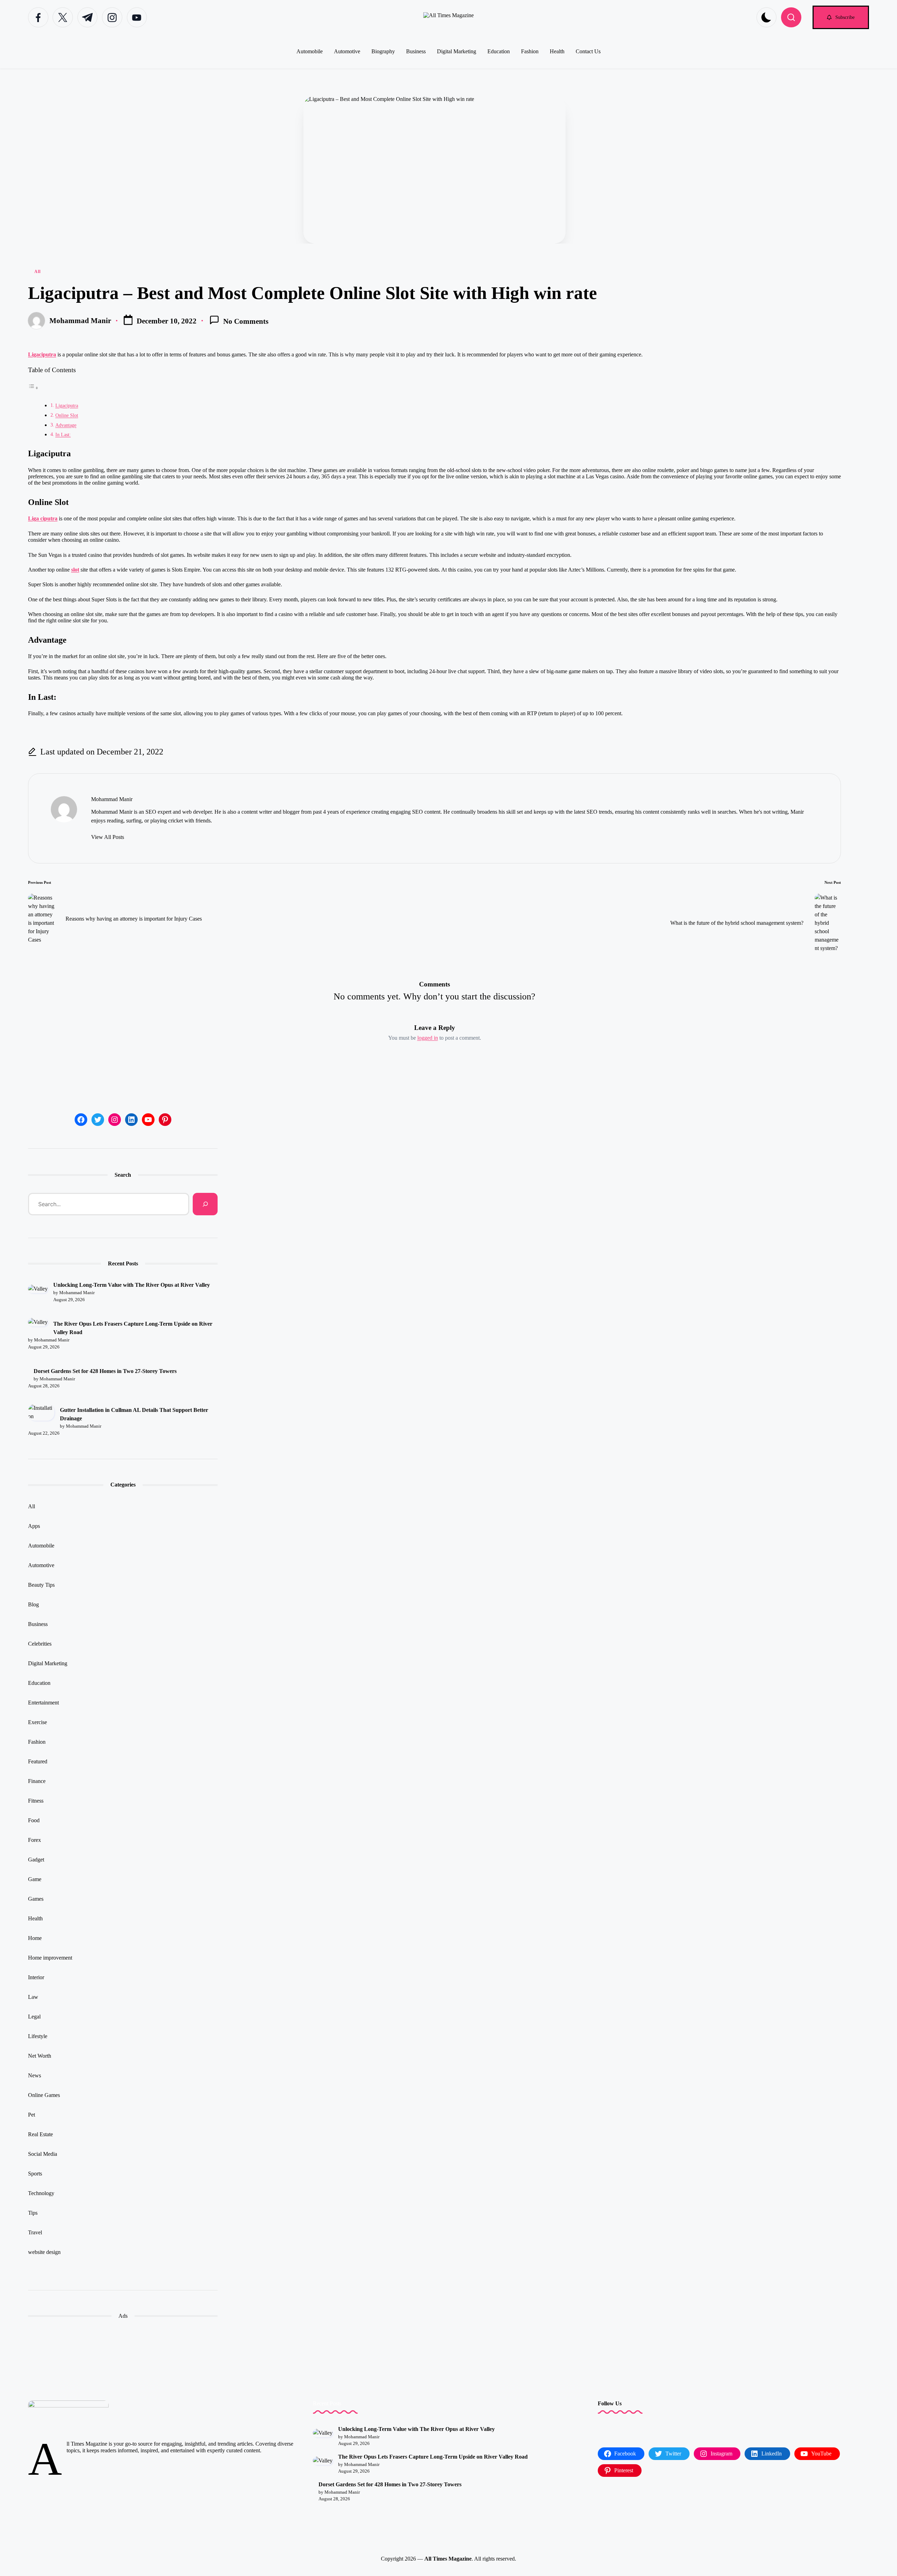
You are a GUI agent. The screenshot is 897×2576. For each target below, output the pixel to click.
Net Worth (40, 2056)
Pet (32, 2115)
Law (33, 1997)
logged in (428, 1038)
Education (39, 1683)
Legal (34, 2017)
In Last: (63, 435)
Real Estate (40, 2134)
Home (35, 1938)
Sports (35, 2174)
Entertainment (43, 1703)
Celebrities (40, 1644)
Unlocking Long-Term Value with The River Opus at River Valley (132, 1285)
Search (123, 1175)
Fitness (36, 1801)
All (37, 272)
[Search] (205, 1204)
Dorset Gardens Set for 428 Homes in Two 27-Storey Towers (105, 1371)
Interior (36, 1977)
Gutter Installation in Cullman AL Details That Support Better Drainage (134, 1414)
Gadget (36, 1860)
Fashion (37, 1742)
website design (44, 2252)
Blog (33, 1604)
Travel (35, 2232)
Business (38, 1624)
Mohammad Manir (112, 799)
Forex (35, 1840)
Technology (41, 2193)
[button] (841, 17)
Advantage (66, 425)
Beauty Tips (41, 1585)
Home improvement (50, 1958)
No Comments (246, 322)
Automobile (41, 1546)
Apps (34, 1526)
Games (36, 1899)
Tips (33, 2213)
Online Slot (67, 415)
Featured (38, 1761)
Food (34, 1820)
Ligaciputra (42, 354)
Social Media (43, 2154)
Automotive (41, 1565)
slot (75, 570)
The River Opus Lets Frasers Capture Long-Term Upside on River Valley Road (133, 1328)
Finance (37, 1781)
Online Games (44, 2095)
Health (35, 1918)
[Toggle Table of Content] (33, 388)
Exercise (37, 1722)
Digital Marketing (48, 1663)
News (35, 2075)
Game (35, 1879)
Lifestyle (38, 2036)
